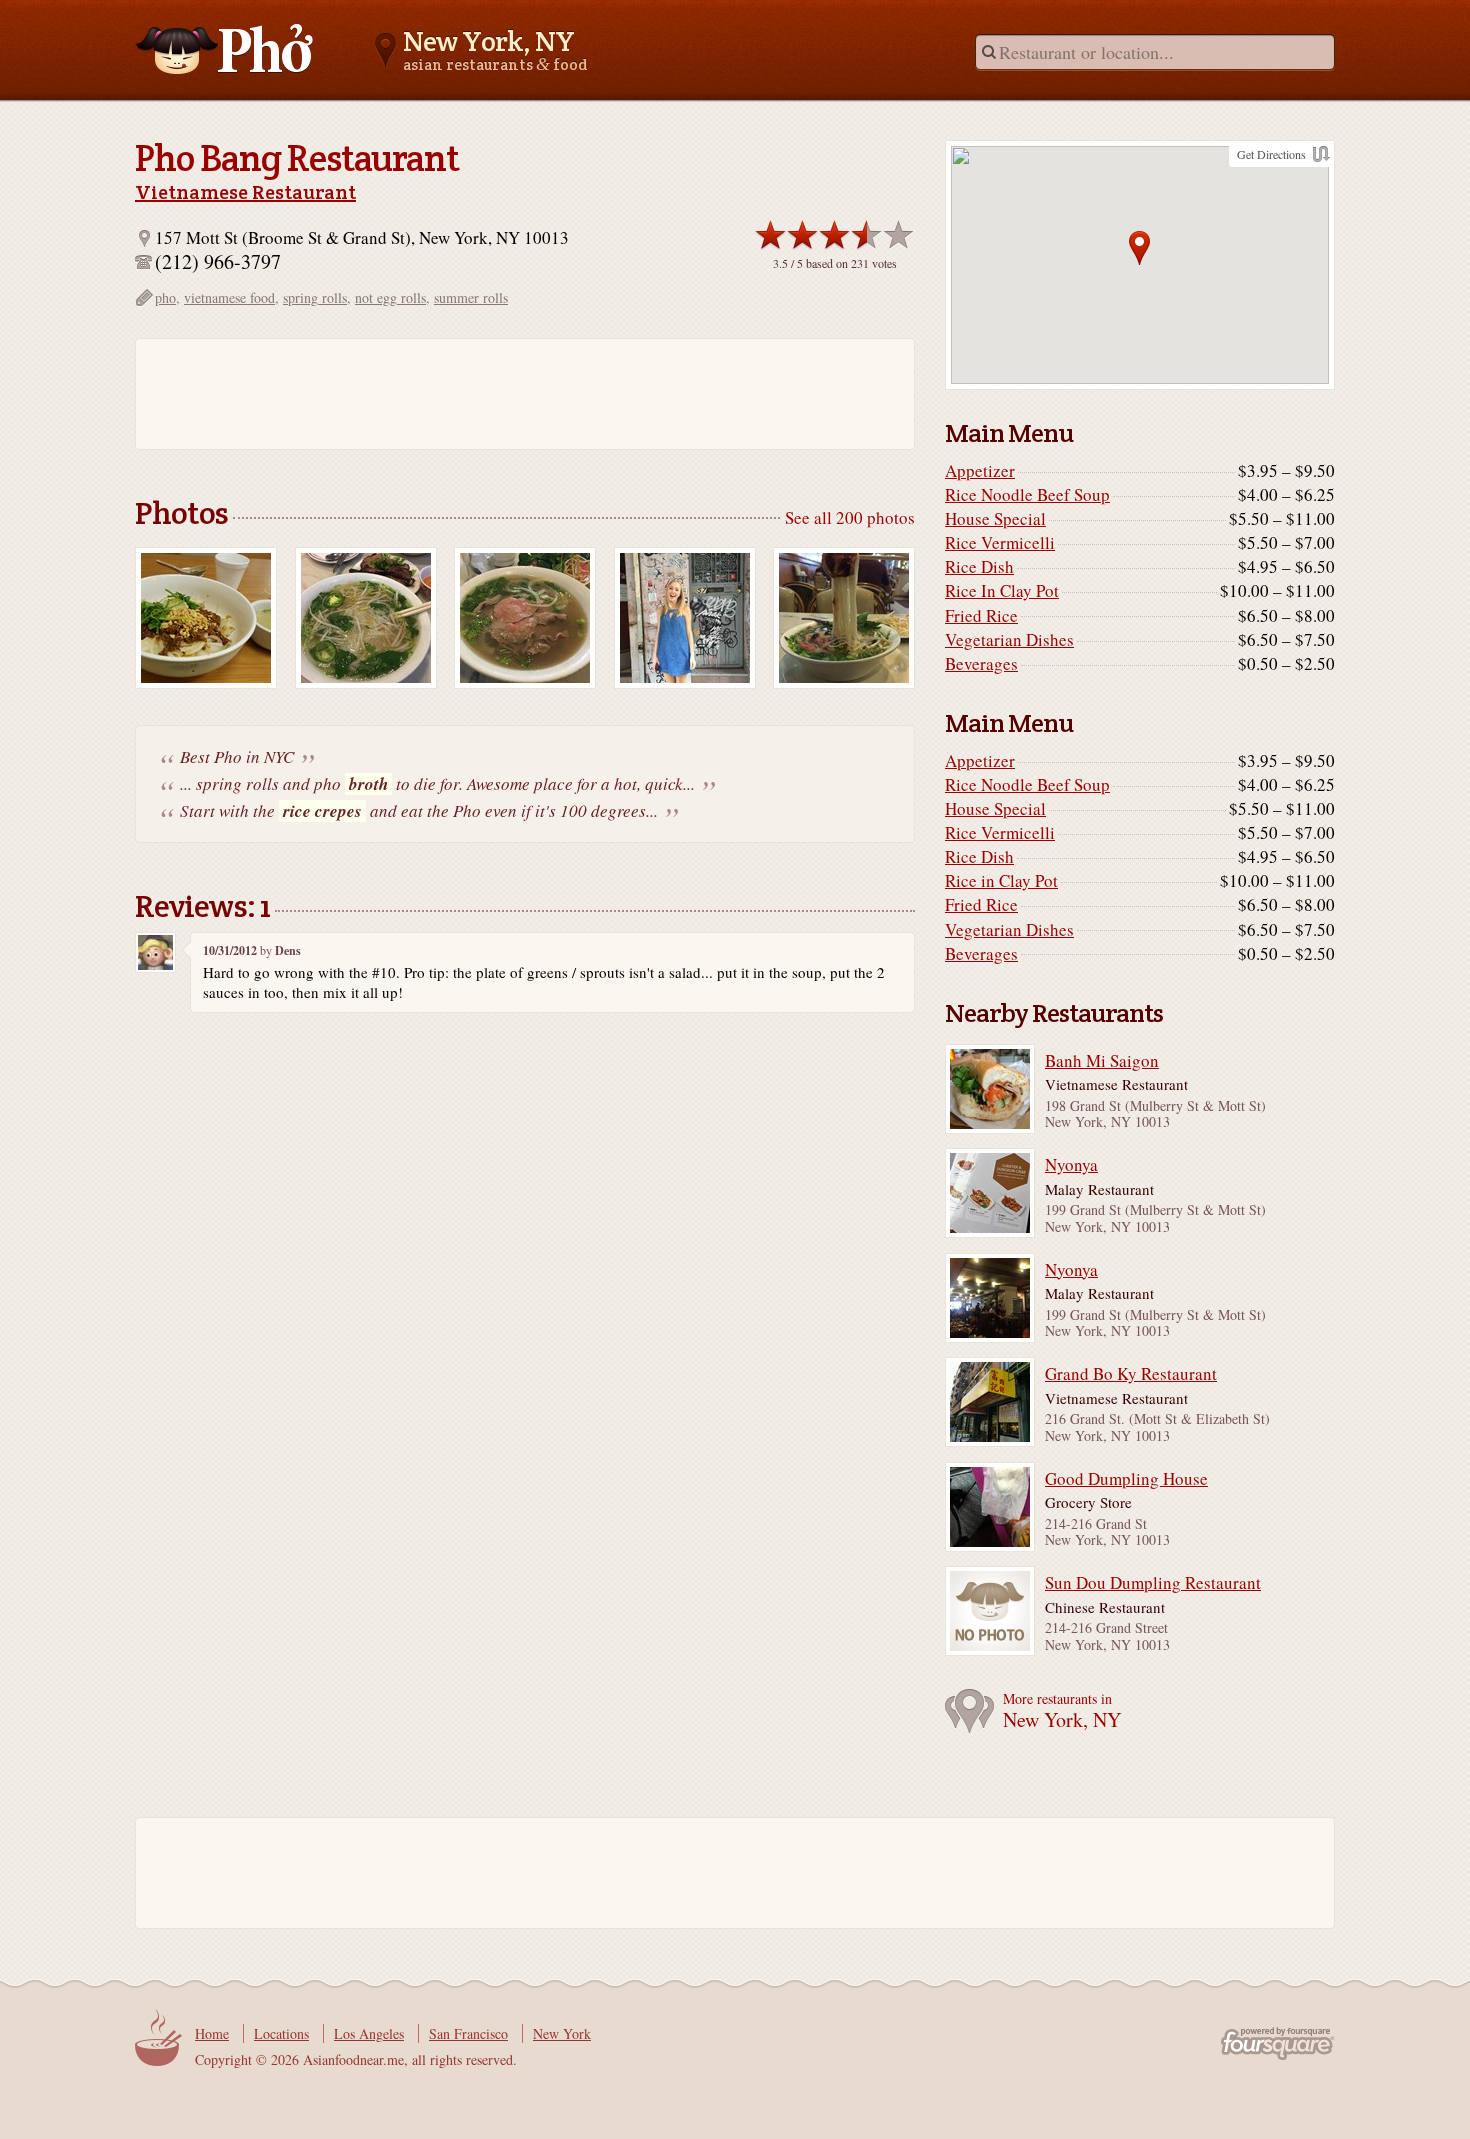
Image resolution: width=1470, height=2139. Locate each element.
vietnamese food (229, 297)
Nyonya (1071, 1165)
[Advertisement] (515, 394)
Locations (281, 2033)
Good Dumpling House (1126, 1479)
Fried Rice (981, 616)
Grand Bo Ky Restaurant (1131, 1374)
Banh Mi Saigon (1102, 1061)
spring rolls (315, 297)
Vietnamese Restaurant (245, 192)
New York (562, 2033)
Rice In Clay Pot (1002, 591)
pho (165, 297)
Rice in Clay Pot (1001, 881)
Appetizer (980, 471)
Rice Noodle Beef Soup (1027, 495)
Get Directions (1271, 154)
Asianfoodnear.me (225, 49)
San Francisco (468, 2033)
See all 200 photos (850, 517)
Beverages (981, 664)
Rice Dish (979, 567)
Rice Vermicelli (1000, 543)
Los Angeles (369, 2033)
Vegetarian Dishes (1009, 640)
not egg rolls (390, 297)
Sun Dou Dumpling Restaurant (1153, 1583)
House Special (995, 519)
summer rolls (471, 297)
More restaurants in (1062, 1711)
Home (212, 2033)
